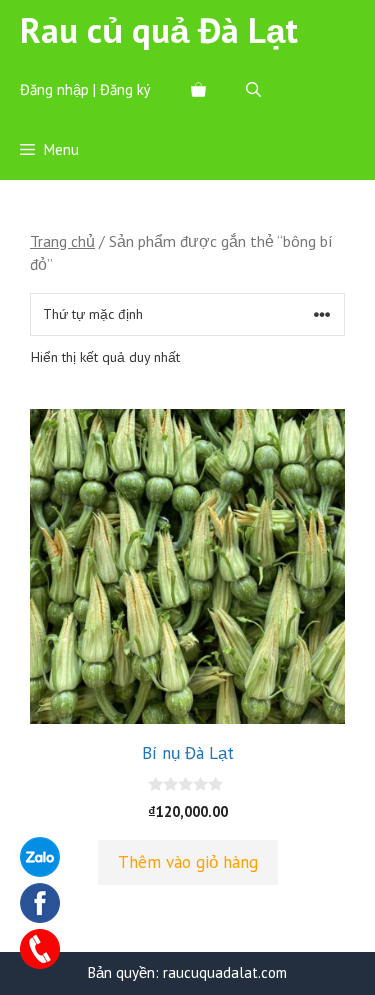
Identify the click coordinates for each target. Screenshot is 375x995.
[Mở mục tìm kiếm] (253, 90)
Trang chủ (62, 241)
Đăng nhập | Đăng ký (85, 89)
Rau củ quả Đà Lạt (159, 30)
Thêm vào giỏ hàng (188, 862)
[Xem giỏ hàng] (198, 90)
